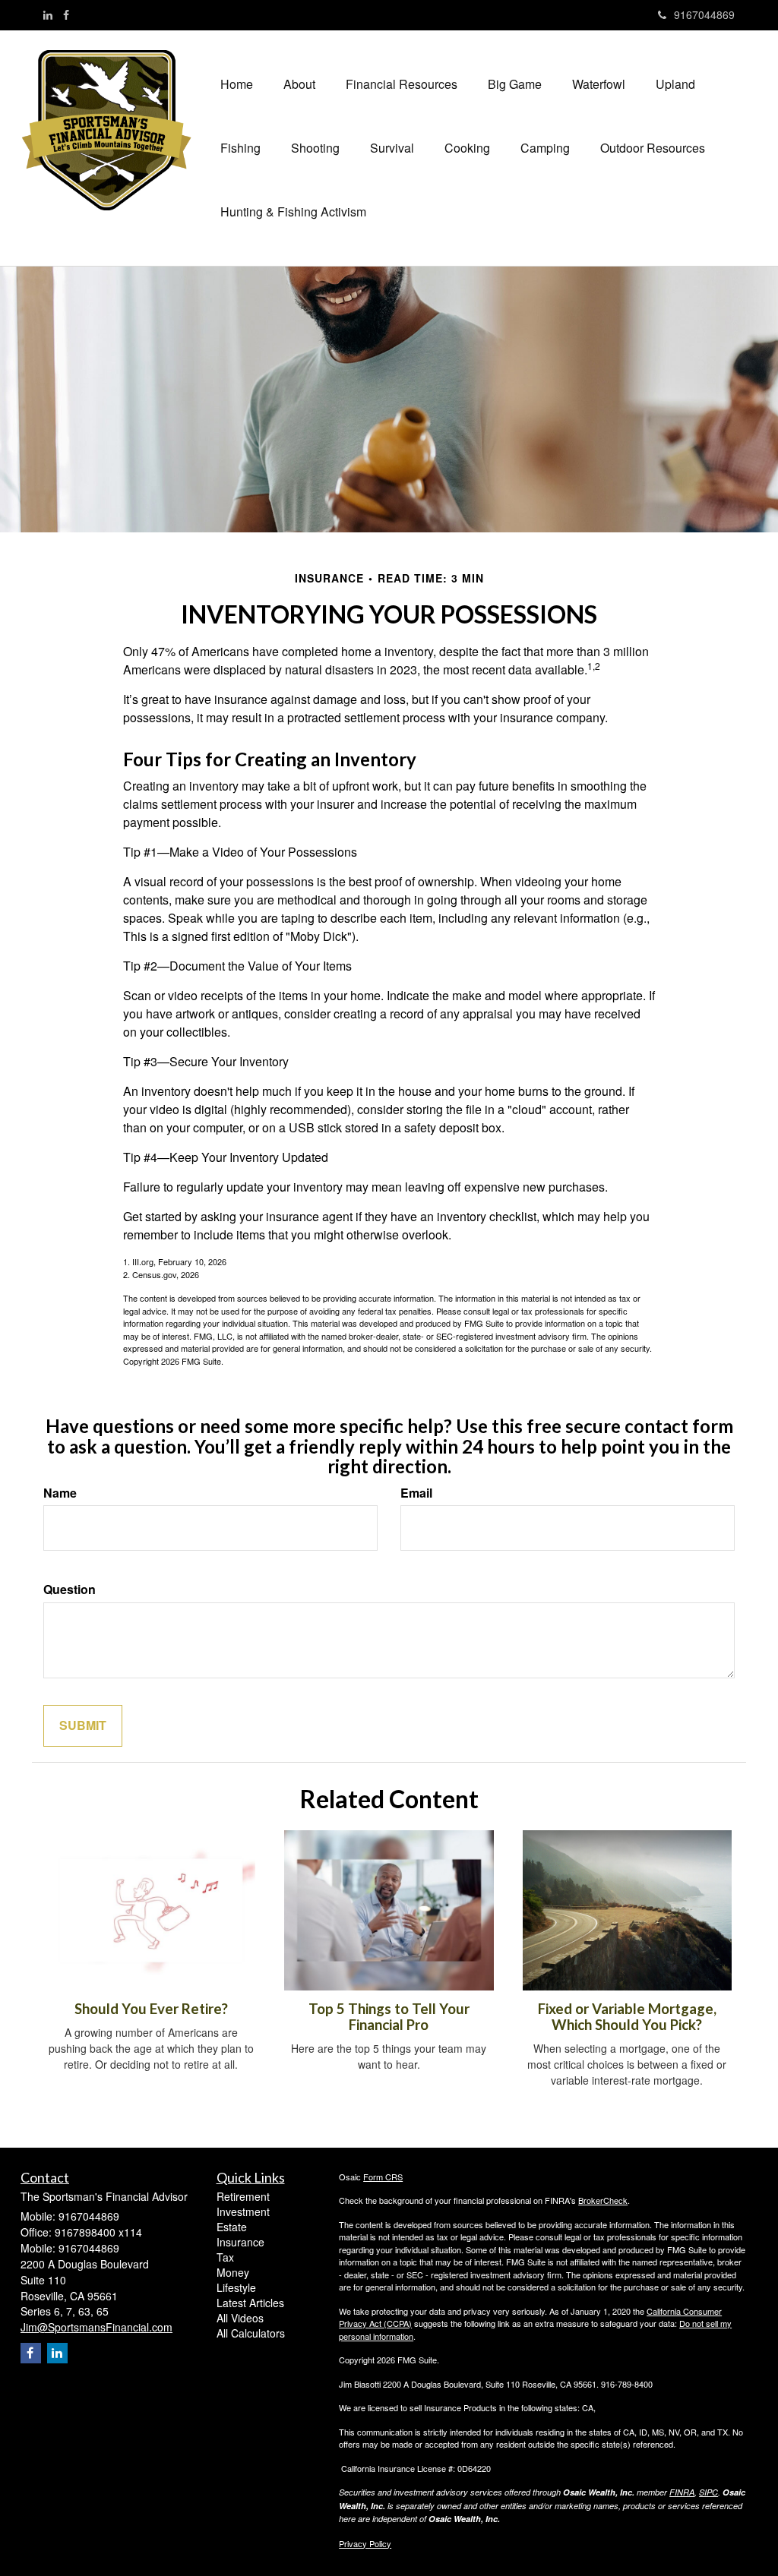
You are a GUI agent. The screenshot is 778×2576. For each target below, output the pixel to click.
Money (233, 2272)
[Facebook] (66, 14)
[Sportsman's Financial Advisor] (113, 130)
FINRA (682, 2492)
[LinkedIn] (48, 14)
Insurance (240, 2242)
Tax (225, 2257)
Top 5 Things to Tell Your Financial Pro (389, 2017)
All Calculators (251, 2333)
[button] (299, 84)
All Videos (240, 2318)
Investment (243, 2211)
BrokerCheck (603, 2200)
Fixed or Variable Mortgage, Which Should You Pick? (627, 2017)
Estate (232, 2227)
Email (416, 1493)
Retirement (243, 2196)
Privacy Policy (365, 2543)
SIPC (708, 2492)
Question (70, 1589)
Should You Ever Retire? (151, 2009)
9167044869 (704, 14)
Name (60, 1493)
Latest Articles (250, 2303)
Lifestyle (236, 2287)
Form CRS (383, 2177)
